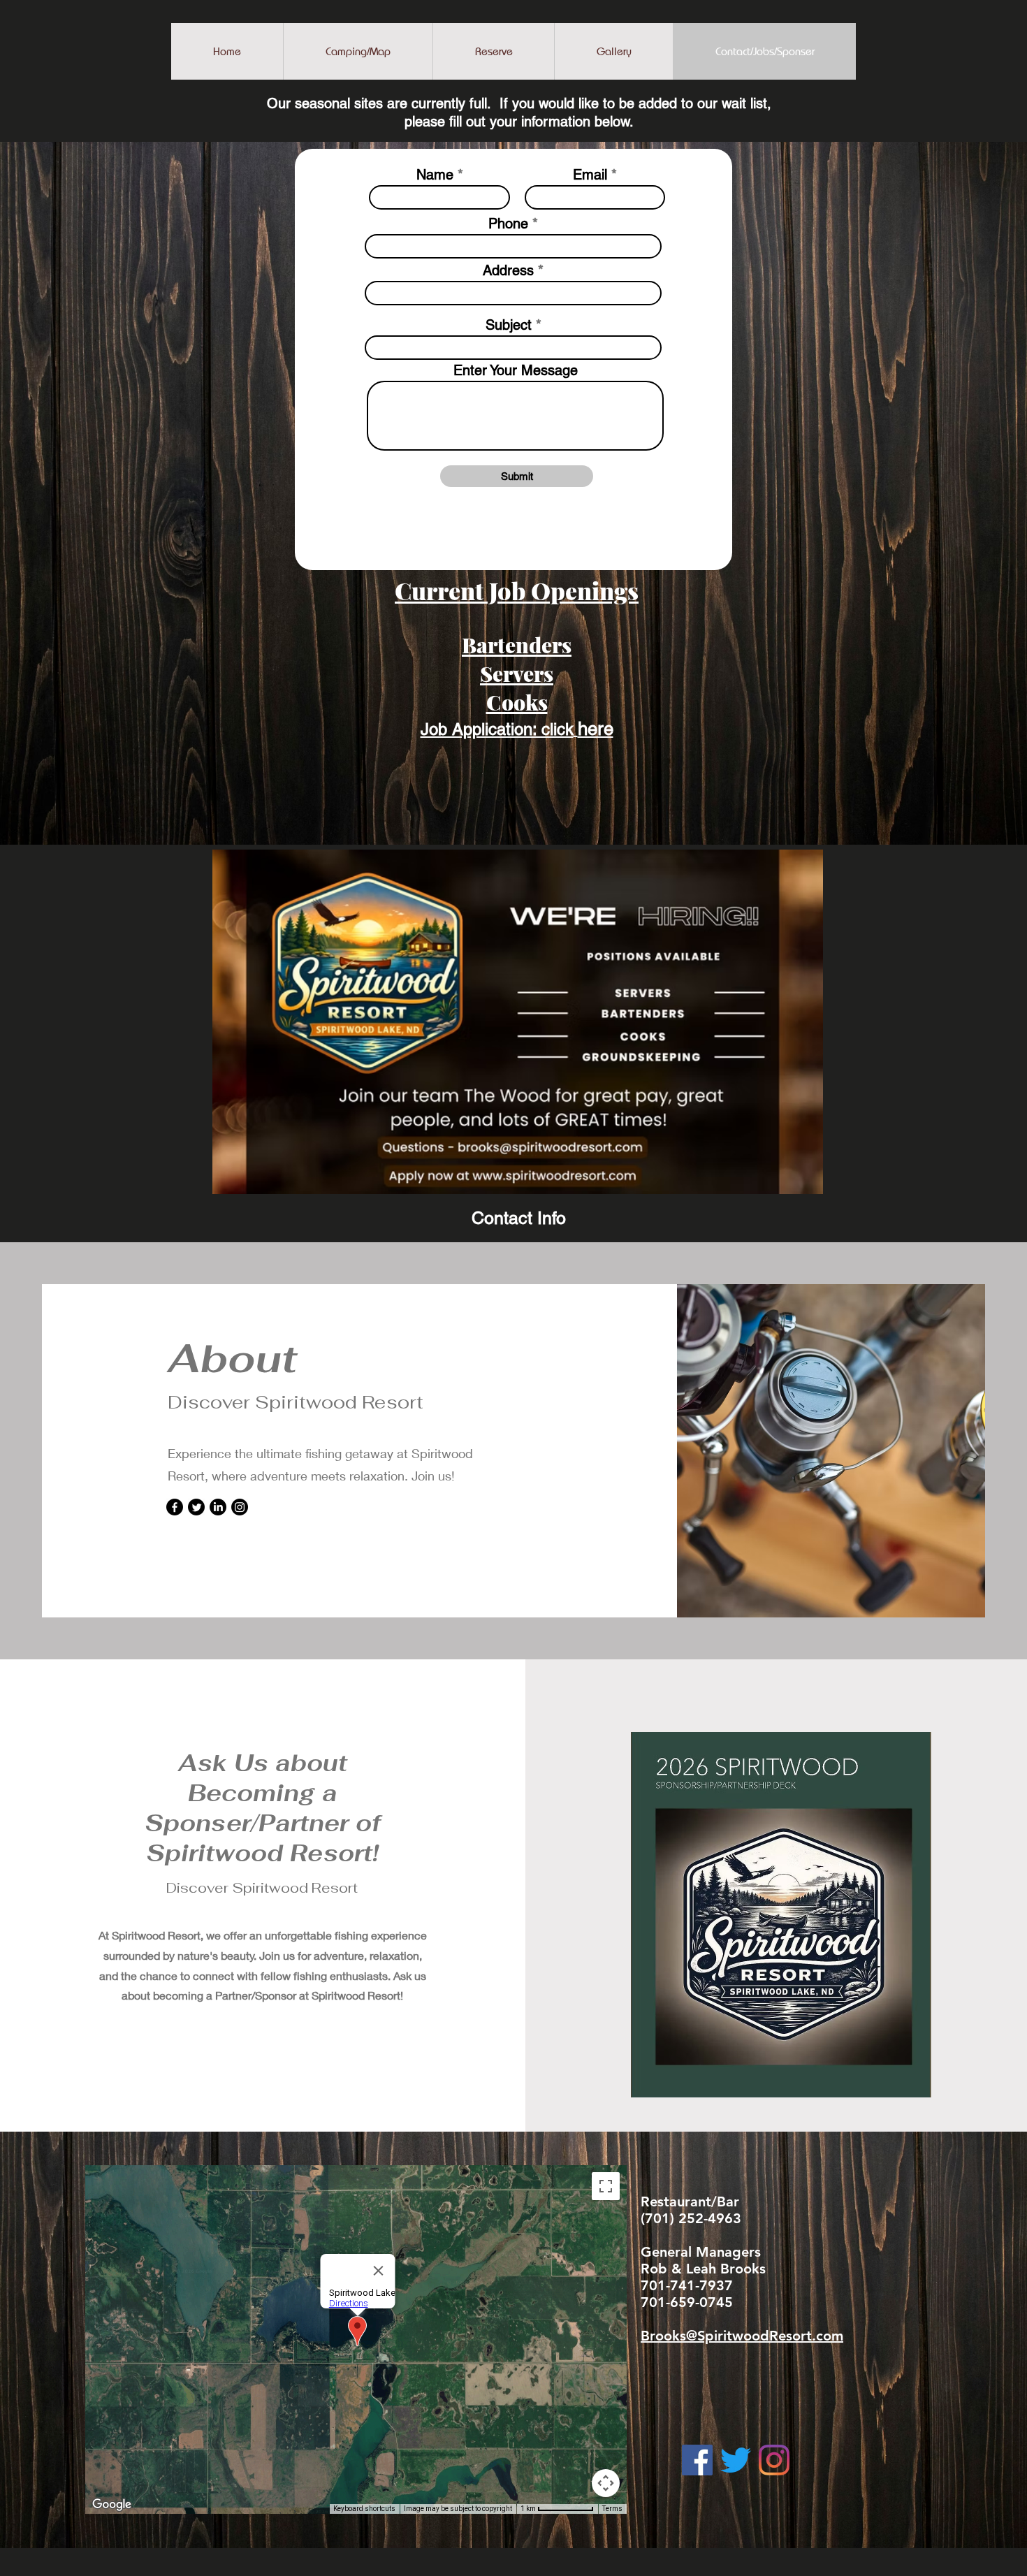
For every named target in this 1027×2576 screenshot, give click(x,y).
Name (435, 175)
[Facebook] (175, 1507)
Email (590, 175)
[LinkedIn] (218, 1507)
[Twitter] (196, 1507)
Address (508, 270)
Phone (508, 224)
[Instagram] (240, 1507)
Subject (509, 325)
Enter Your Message (516, 370)
